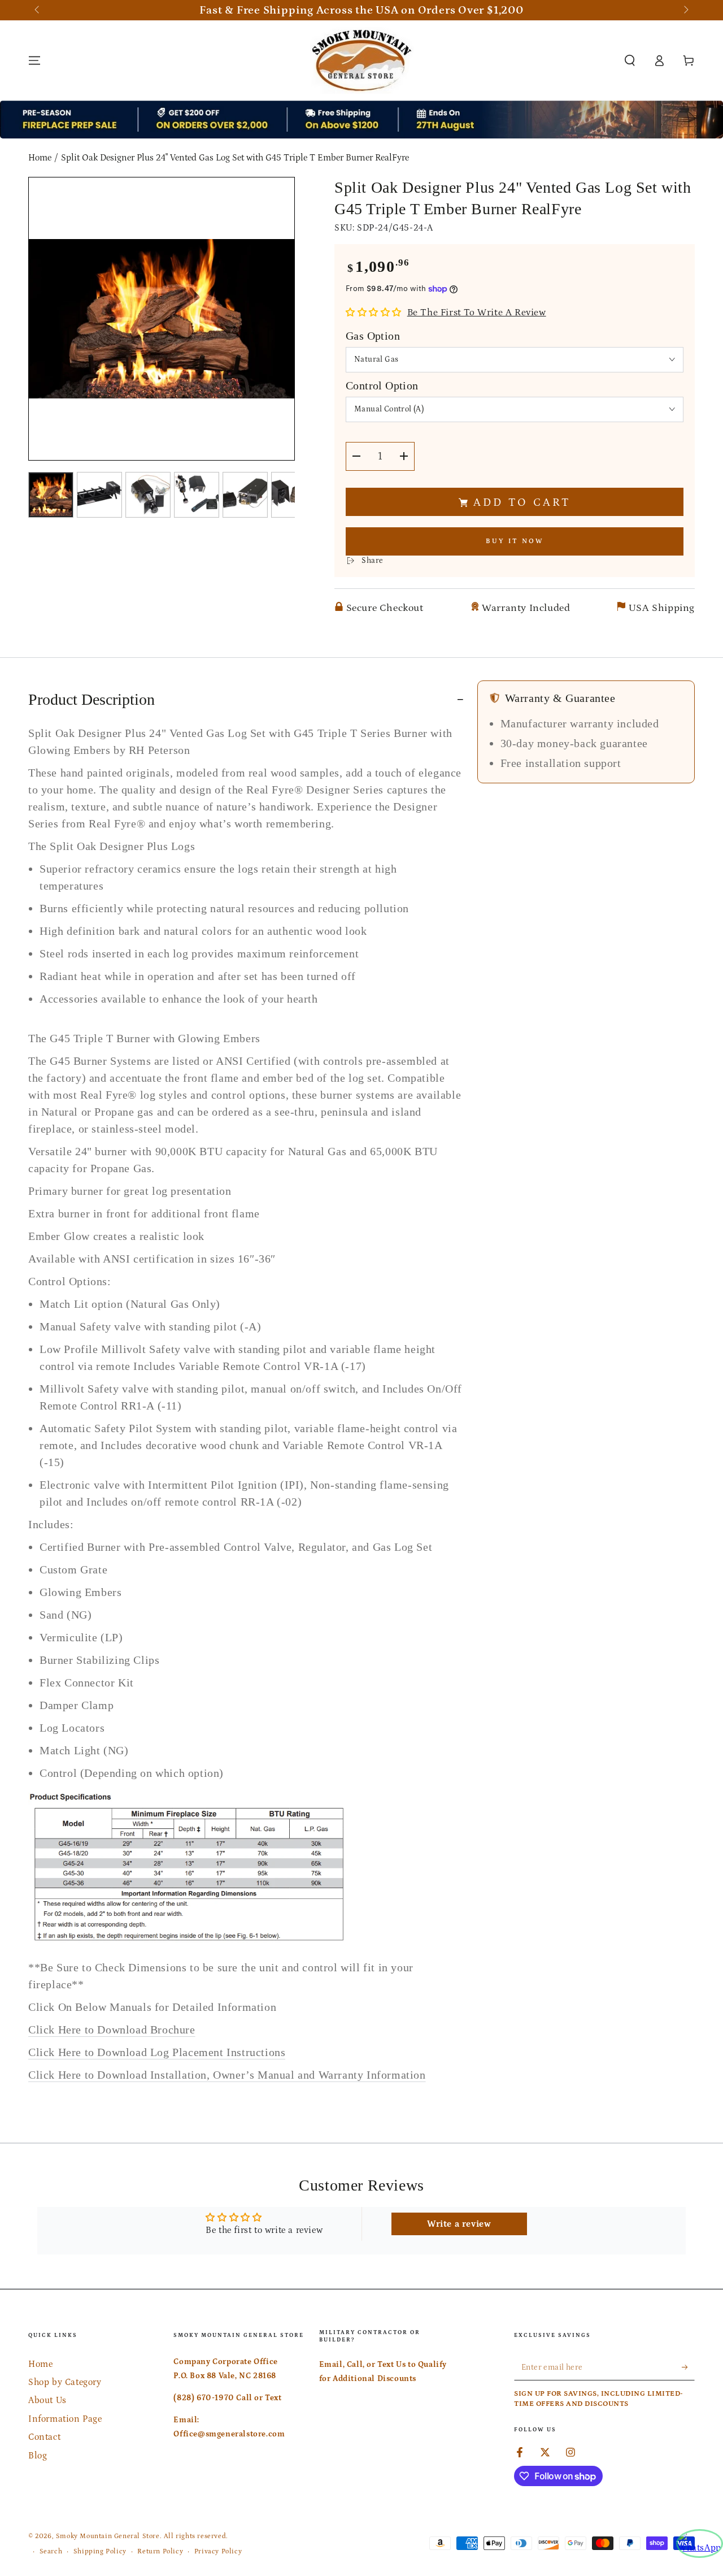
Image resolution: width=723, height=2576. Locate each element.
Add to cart (522, 502)
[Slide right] (685, 10)
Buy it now (515, 541)
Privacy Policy (218, 2551)
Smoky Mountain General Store (108, 2536)
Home (40, 158)
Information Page (65, 2419)
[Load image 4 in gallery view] (197, 495)
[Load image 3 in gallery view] (148, 495)
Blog (38, 2456)
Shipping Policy (100, 2551)
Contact (44, 2437)
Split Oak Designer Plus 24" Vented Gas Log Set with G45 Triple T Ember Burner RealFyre (235, 158)
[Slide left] (38, 10)
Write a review (459, 2224)
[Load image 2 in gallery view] (99, 495)
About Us (47, 2400)
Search (51, 2551)
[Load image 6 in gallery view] (294, 495)
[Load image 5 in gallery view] (245, 495)
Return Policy (160, 2551)
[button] (630, 60)
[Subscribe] (688, 2367)
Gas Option (373, 336)
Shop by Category (65, 2382)
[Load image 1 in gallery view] (51, 495)
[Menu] (34, 60)
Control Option (382, 385)
